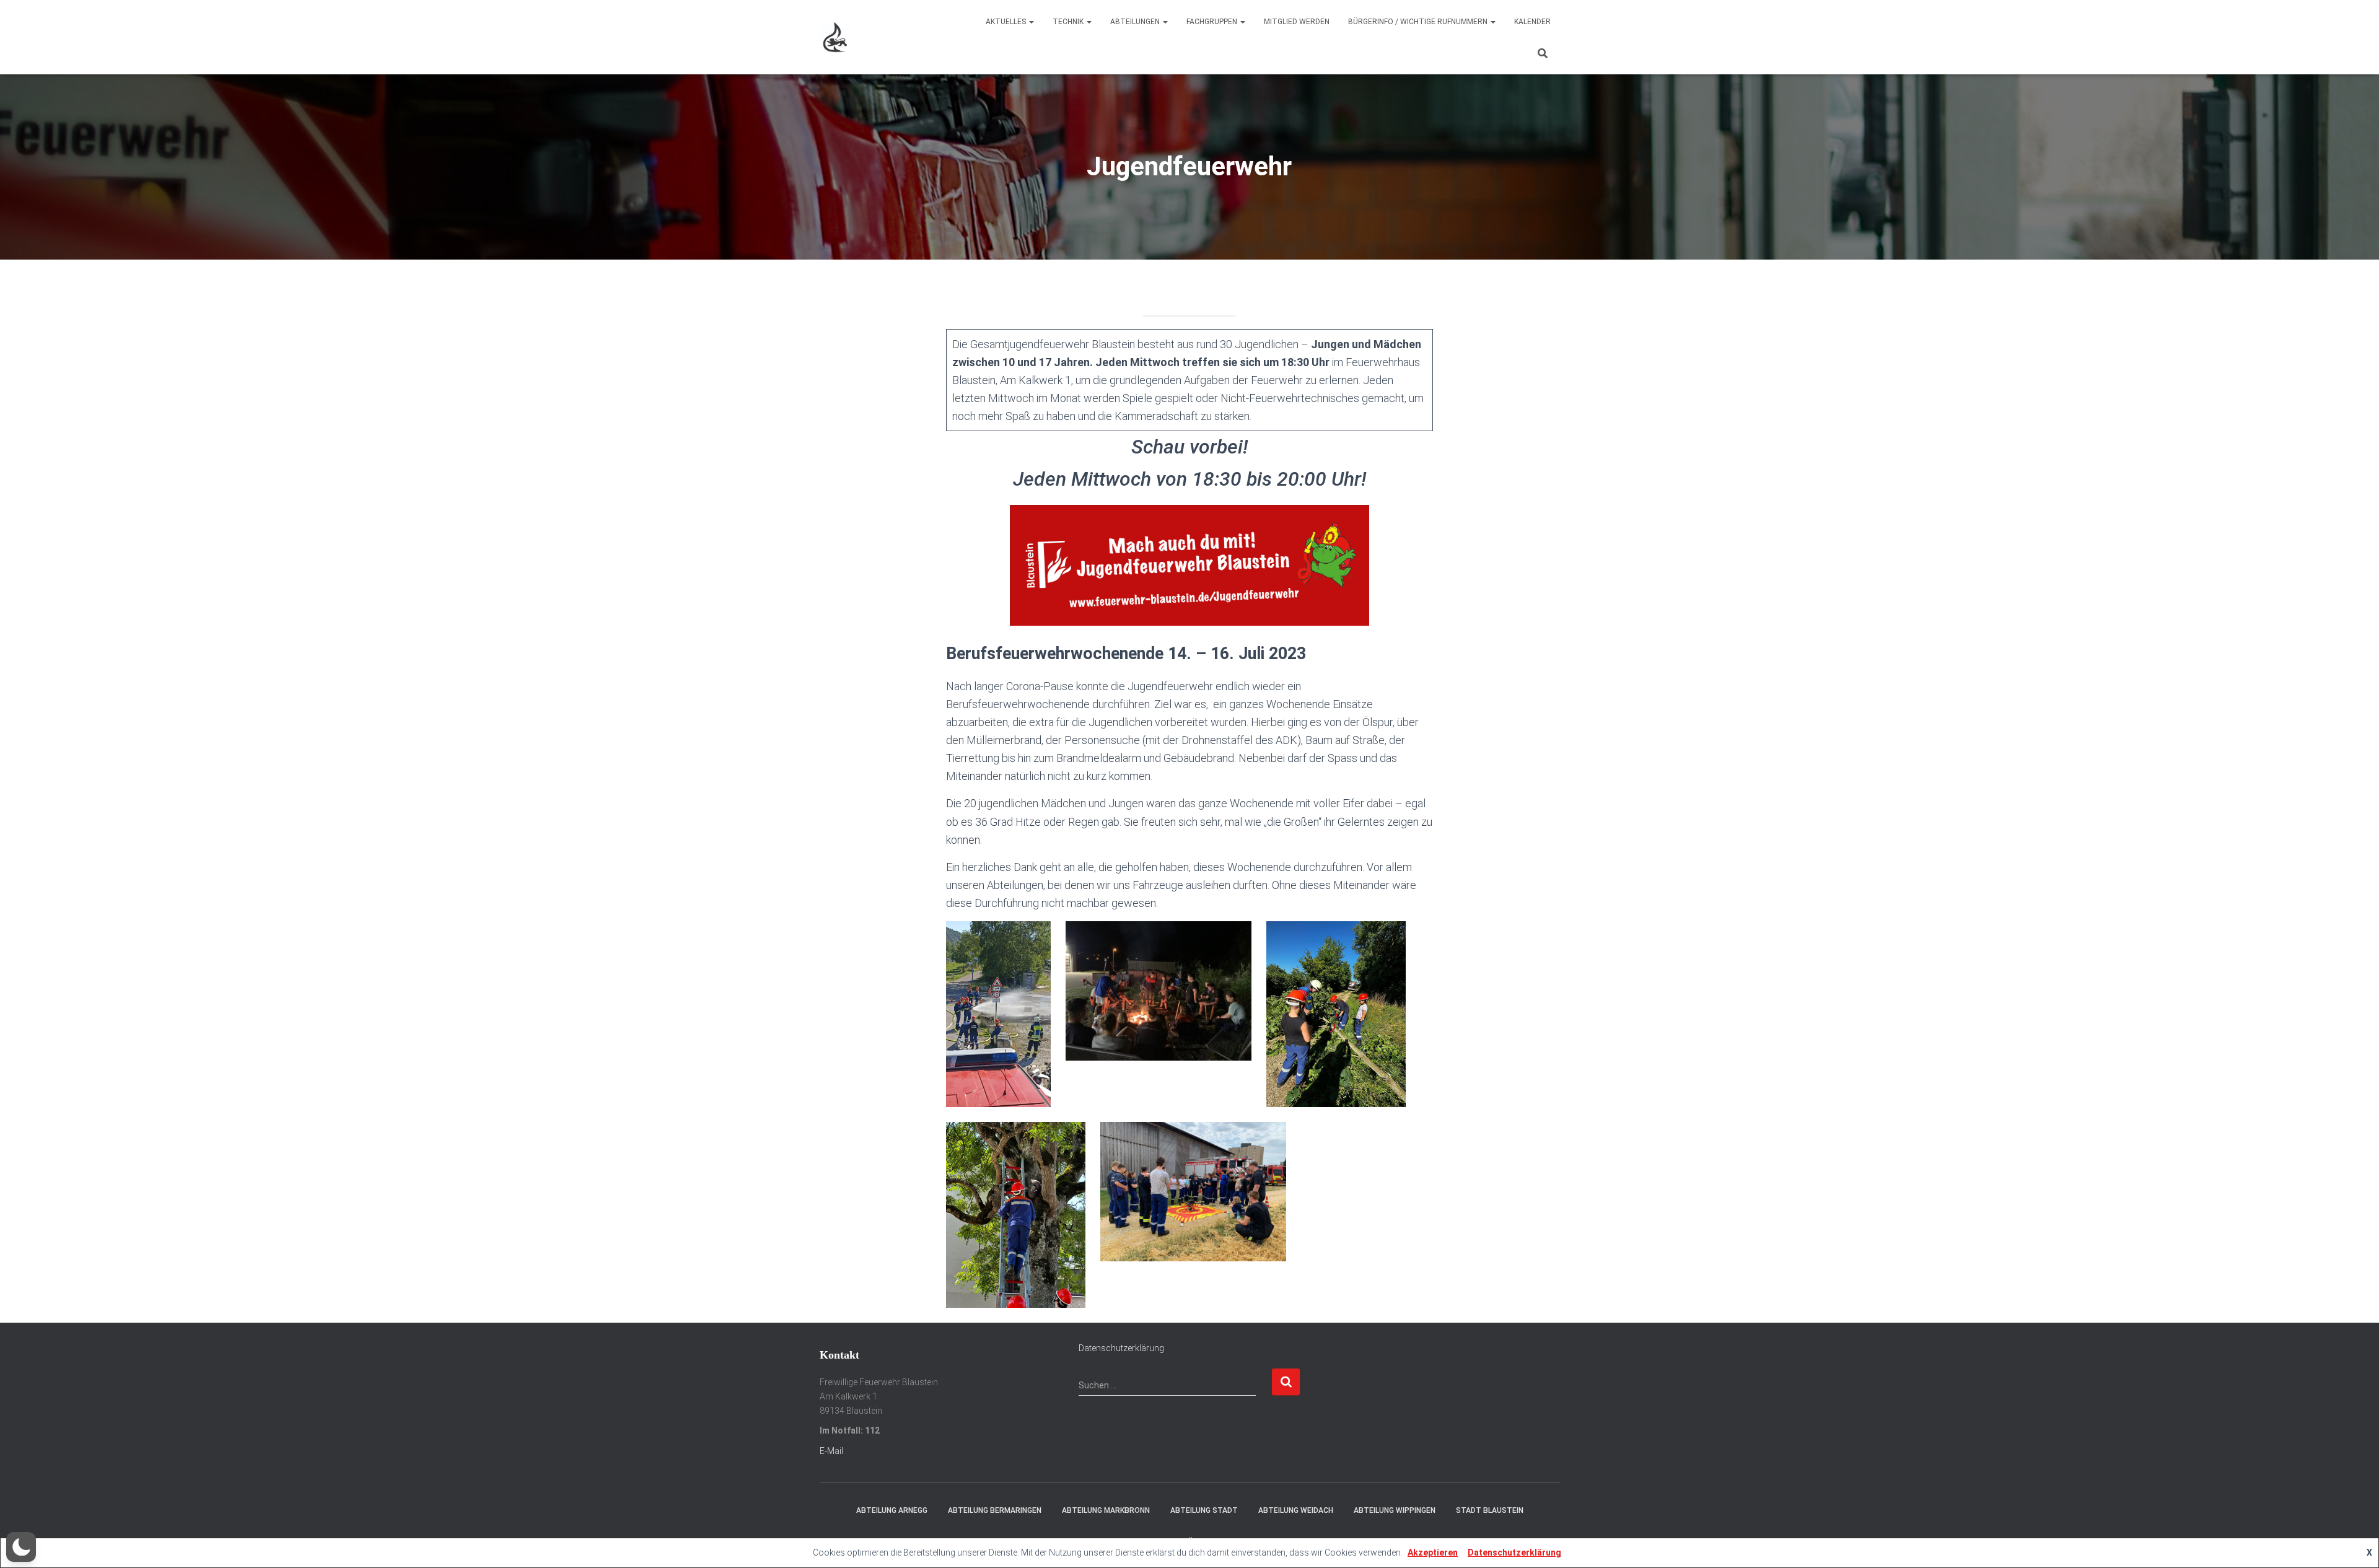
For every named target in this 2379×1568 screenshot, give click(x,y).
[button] (21, 1547)
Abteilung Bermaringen (995, 1510)
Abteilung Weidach (1296, 1510)
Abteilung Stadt (1204, 1510)
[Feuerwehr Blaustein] (835, 37)
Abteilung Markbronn (1106, 1510)
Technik (1069, 22)
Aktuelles (1007, 22)
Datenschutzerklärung (1121, 1348)
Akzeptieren (1433, 1553)
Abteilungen (1136, 22)
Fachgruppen (1213, 22)
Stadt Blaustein (1490, 1510)
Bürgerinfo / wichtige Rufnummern (1419, 22)
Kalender (1532, 22)
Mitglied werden (1297, 22)
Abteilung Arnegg (892, 1510)
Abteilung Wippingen (1395, 1510)
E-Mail (831, 1451)
